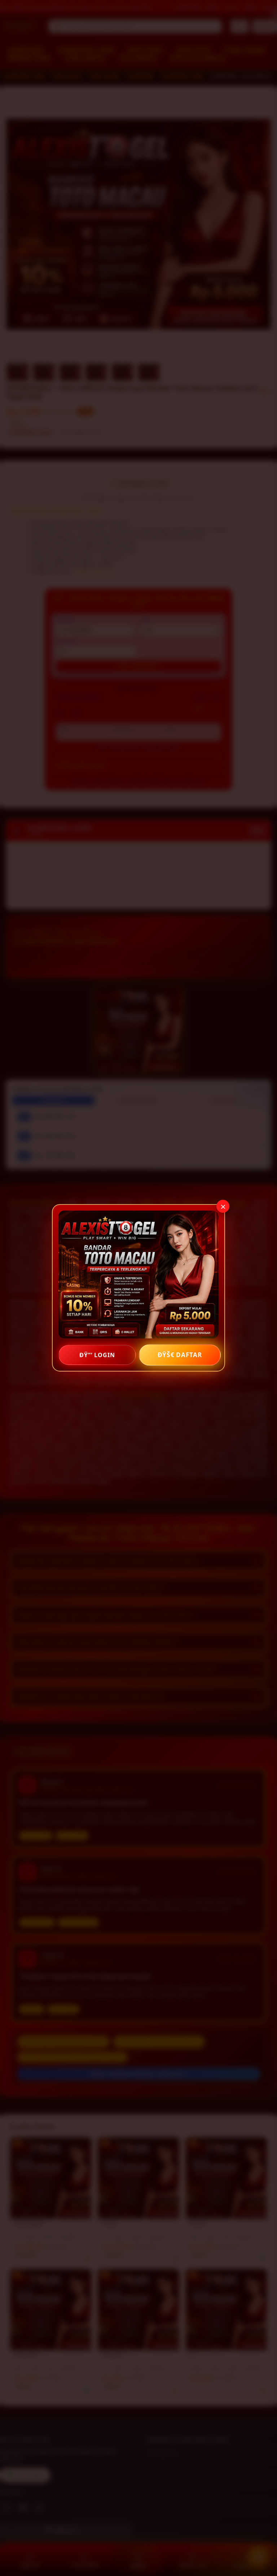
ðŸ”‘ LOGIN (97, 1355)
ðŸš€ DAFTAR (180, 1355)
